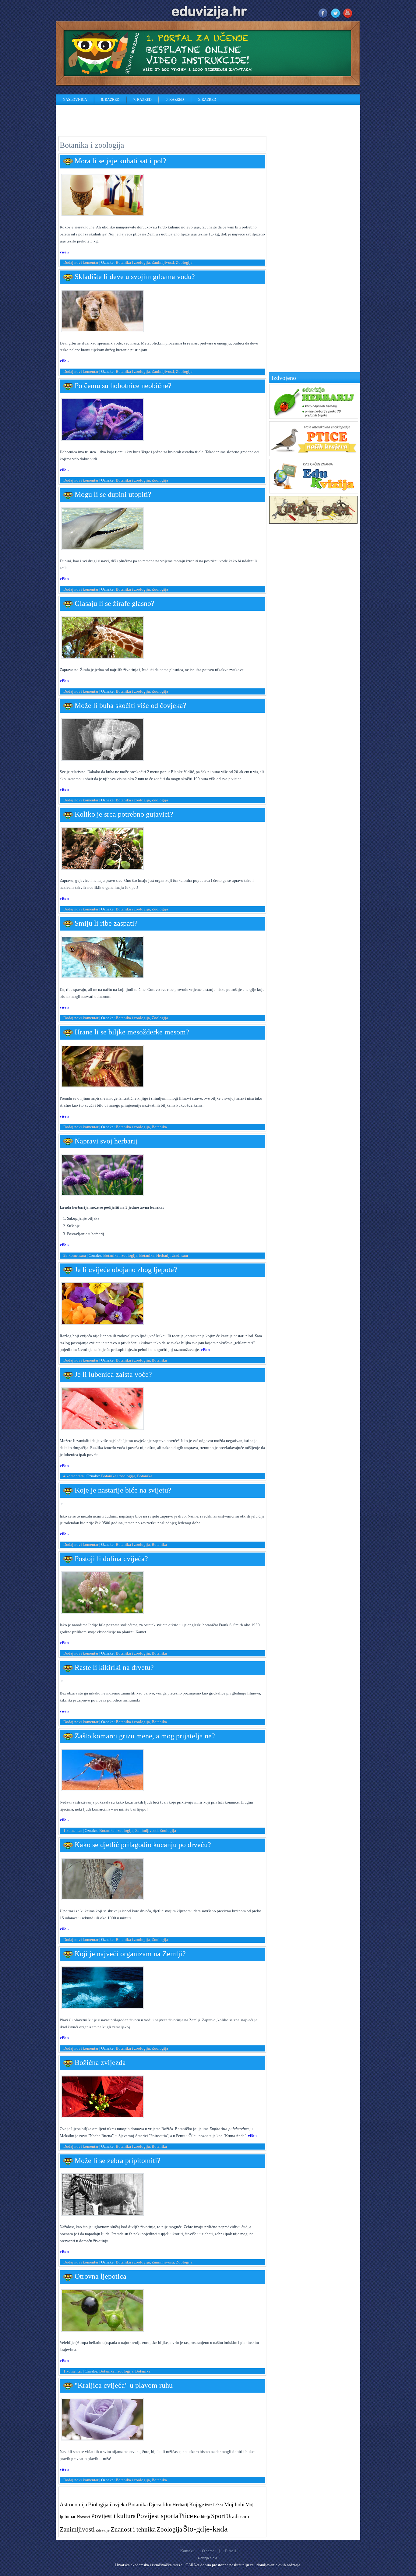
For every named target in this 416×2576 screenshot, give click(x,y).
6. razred (175, 100)
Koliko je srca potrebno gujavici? (124, 814)
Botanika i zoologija (133, 262)
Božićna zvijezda (100, 2062)
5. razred (207, 100)
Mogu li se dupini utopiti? (113, 494)
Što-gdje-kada (205, 2529)
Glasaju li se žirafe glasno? (115, 603)
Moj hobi (234, 2504)
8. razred (110, 100)
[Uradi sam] (313, 522)
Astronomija (73, 2504)
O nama (208, 2551)
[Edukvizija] (314, 492)
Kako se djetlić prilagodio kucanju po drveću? (143, 1845)
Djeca (155, 2504)
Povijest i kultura (113, 2516)
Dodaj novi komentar (81, 262)
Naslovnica (75, 100)
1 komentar (73, 1830)
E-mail (231, 2551)
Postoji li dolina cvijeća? (111, 1559)
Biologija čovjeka (108, 2504)
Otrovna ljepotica (100, 2276)
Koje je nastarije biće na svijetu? (123, 1490)
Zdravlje (103, 2530)
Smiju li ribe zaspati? (106, 923)
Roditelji (202, 2516)
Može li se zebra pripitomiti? (118, 2161)
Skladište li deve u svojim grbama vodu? (135, 277)
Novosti (84, 2517)
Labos (218, 2505)
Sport (218, 2516)
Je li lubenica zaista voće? (113, 1374)
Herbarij (163, 1255)
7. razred (143, 100)
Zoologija (184, 262)
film (167, 2504)
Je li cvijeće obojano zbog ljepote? (126, 1270)
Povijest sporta (157, 2516)
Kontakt (187, 2551)
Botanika (159, 1127)
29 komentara (75, 1255)
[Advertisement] (167, 118)
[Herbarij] (314, 417)
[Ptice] (314, 455)
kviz (209, 2505)
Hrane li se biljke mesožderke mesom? (132, 1032)
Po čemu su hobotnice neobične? (123, 386)
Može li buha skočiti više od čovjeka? (130, 705)
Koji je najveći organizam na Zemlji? (130, 1954)
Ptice (186, 2516)
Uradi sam (180, 1255)
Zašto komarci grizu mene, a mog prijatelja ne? (145, 1736)
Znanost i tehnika (133, 2529)
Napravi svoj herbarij (106, 1141)
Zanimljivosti (163, 262)
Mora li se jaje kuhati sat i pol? (120, 161)
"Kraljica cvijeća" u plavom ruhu (124, 2385)
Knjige (197, 2504)
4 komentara (74, 1476)
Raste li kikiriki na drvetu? (114, 1667)
